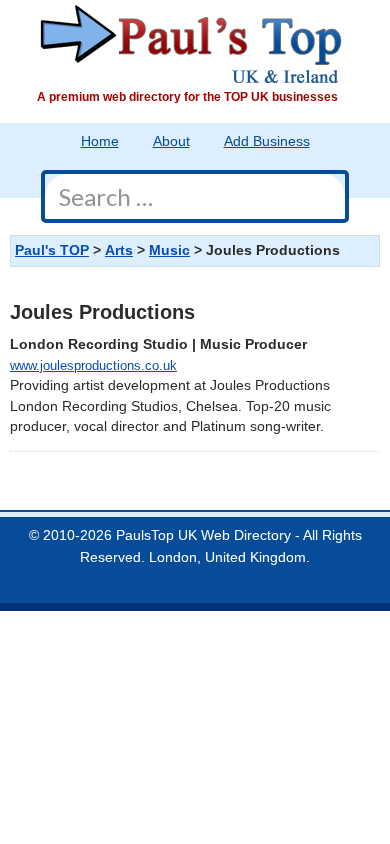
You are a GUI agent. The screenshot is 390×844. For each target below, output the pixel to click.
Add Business (267, 141)
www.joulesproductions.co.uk (93, 365)
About (171, 141)
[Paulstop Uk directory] (191, 44)
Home (100, 141)
